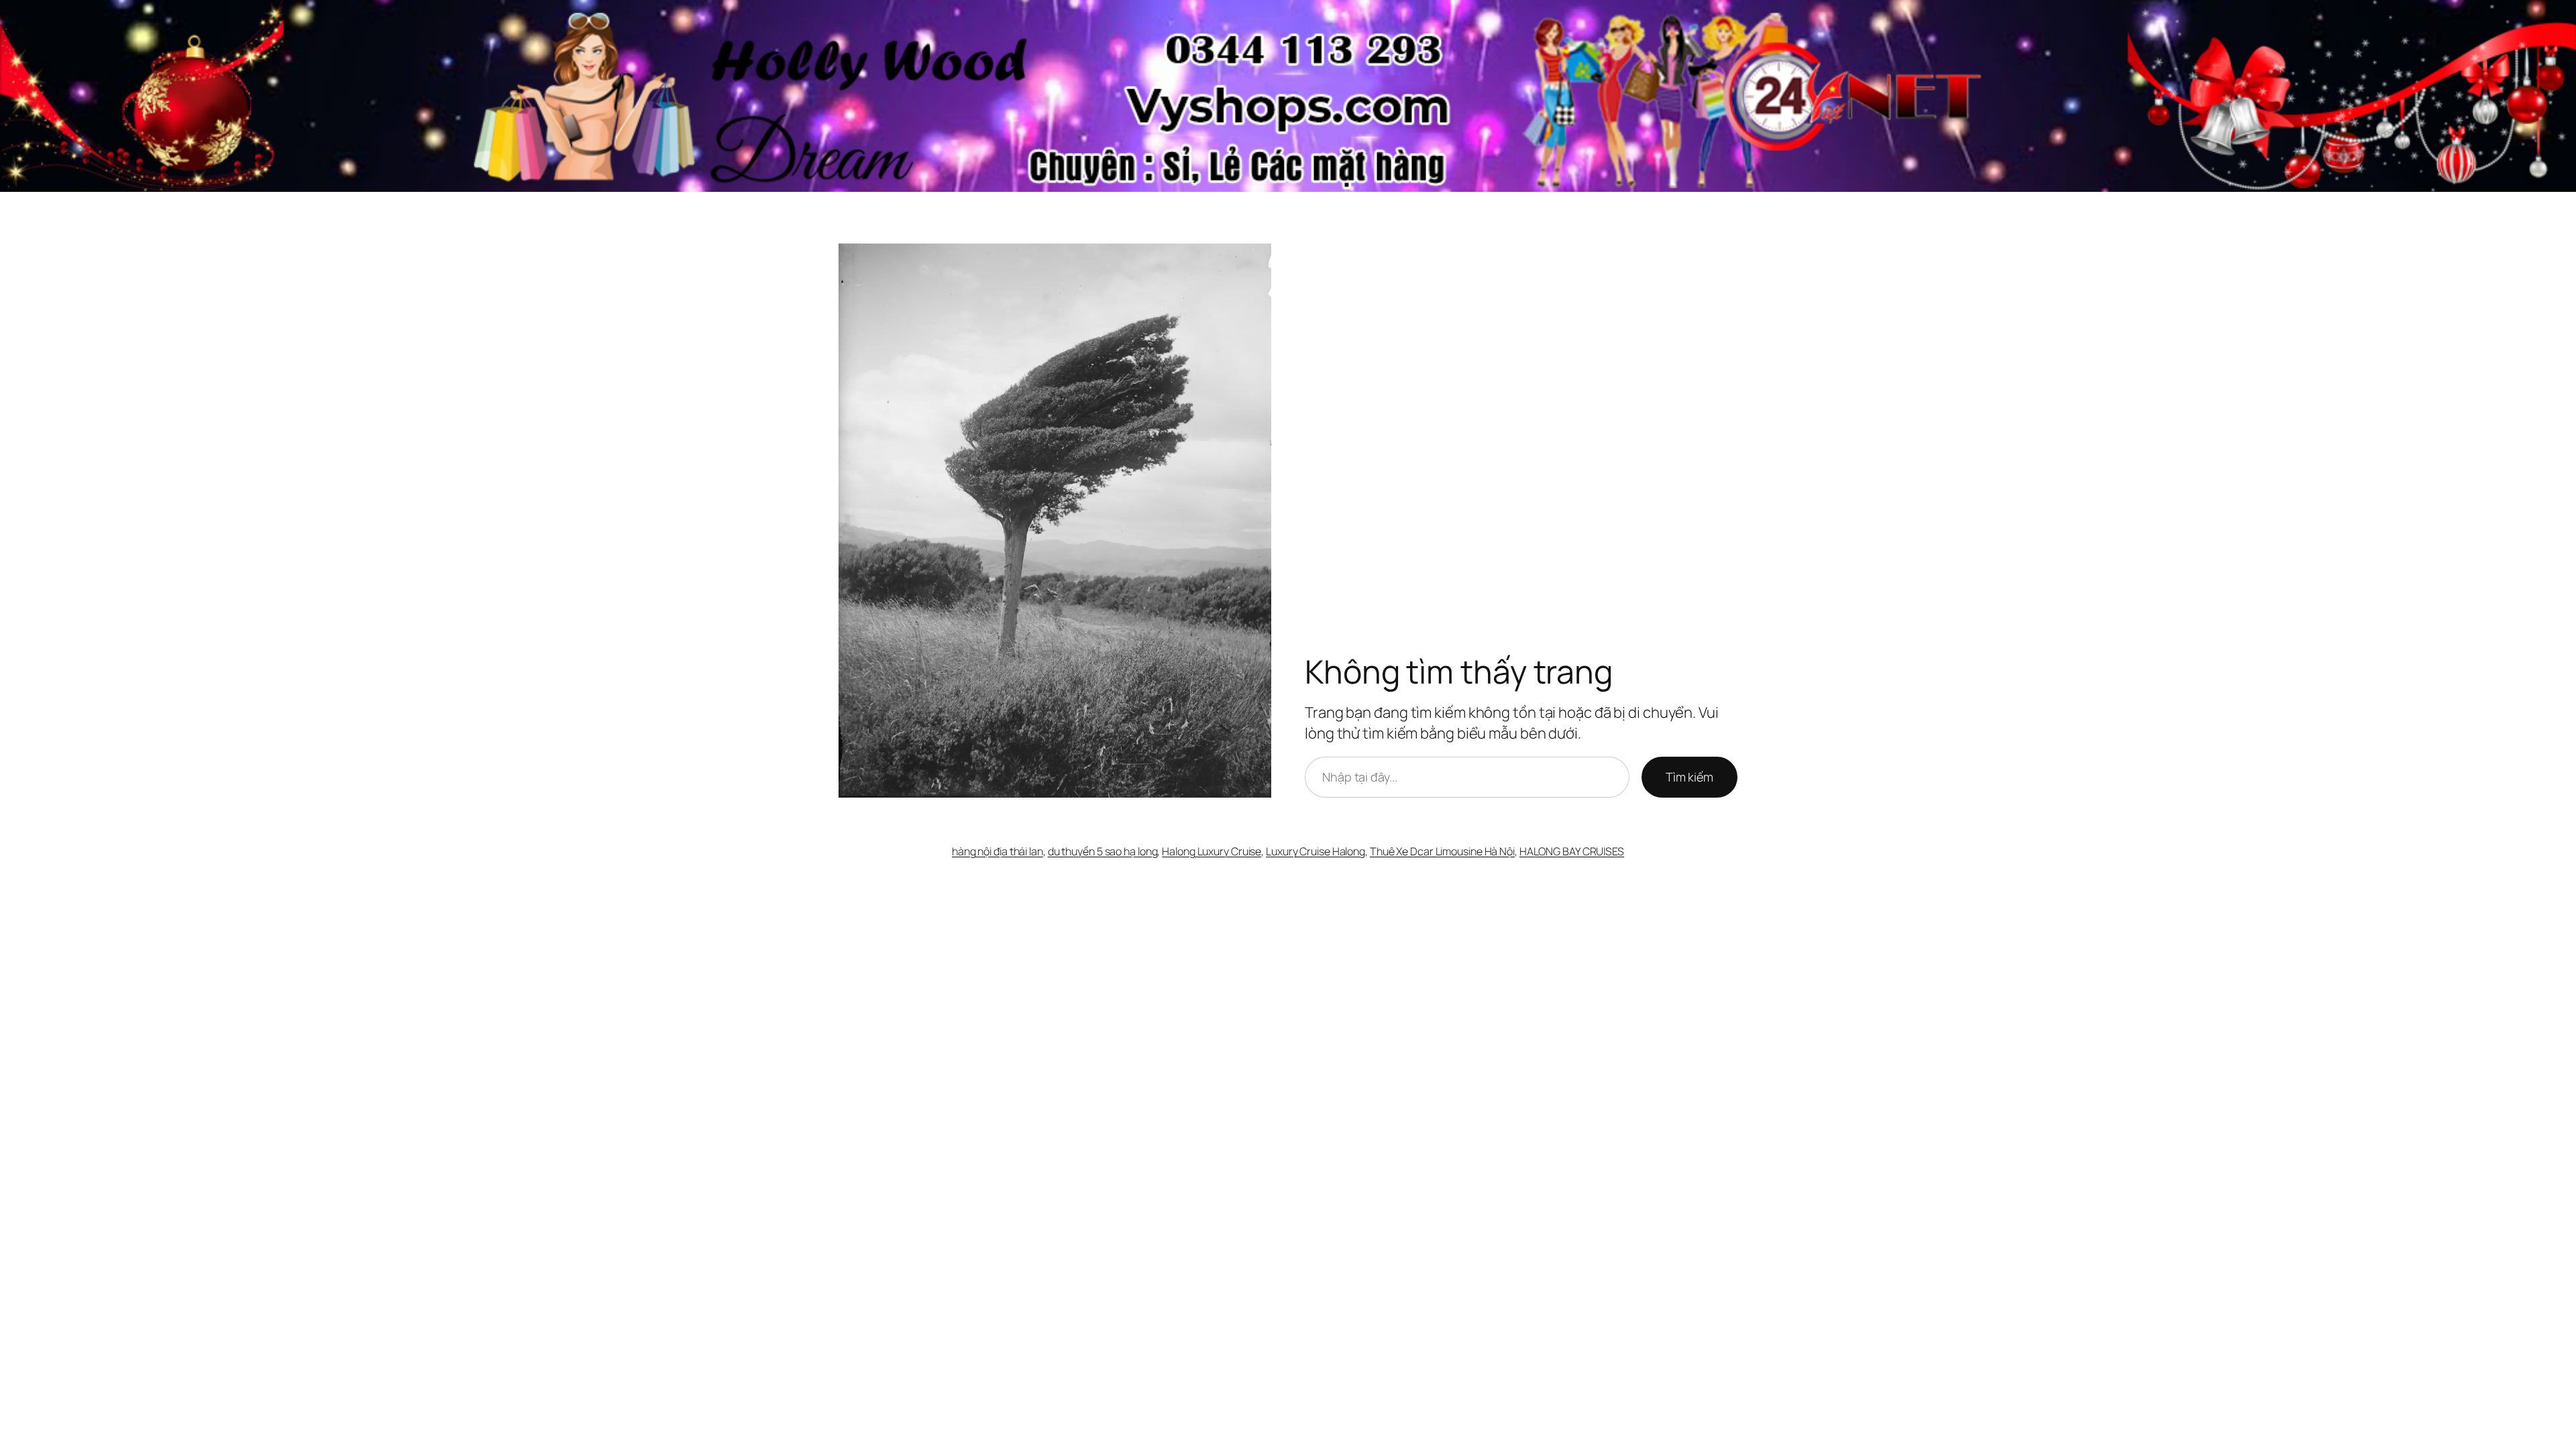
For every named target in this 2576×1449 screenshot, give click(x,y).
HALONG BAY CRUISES (1572, 851)
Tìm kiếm (1689, 777)
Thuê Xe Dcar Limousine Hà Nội (1442, 851)
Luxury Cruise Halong (1316, 851)
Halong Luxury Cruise (1212, 851)
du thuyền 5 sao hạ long (1103, 851)
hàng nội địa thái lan (998, 851)
